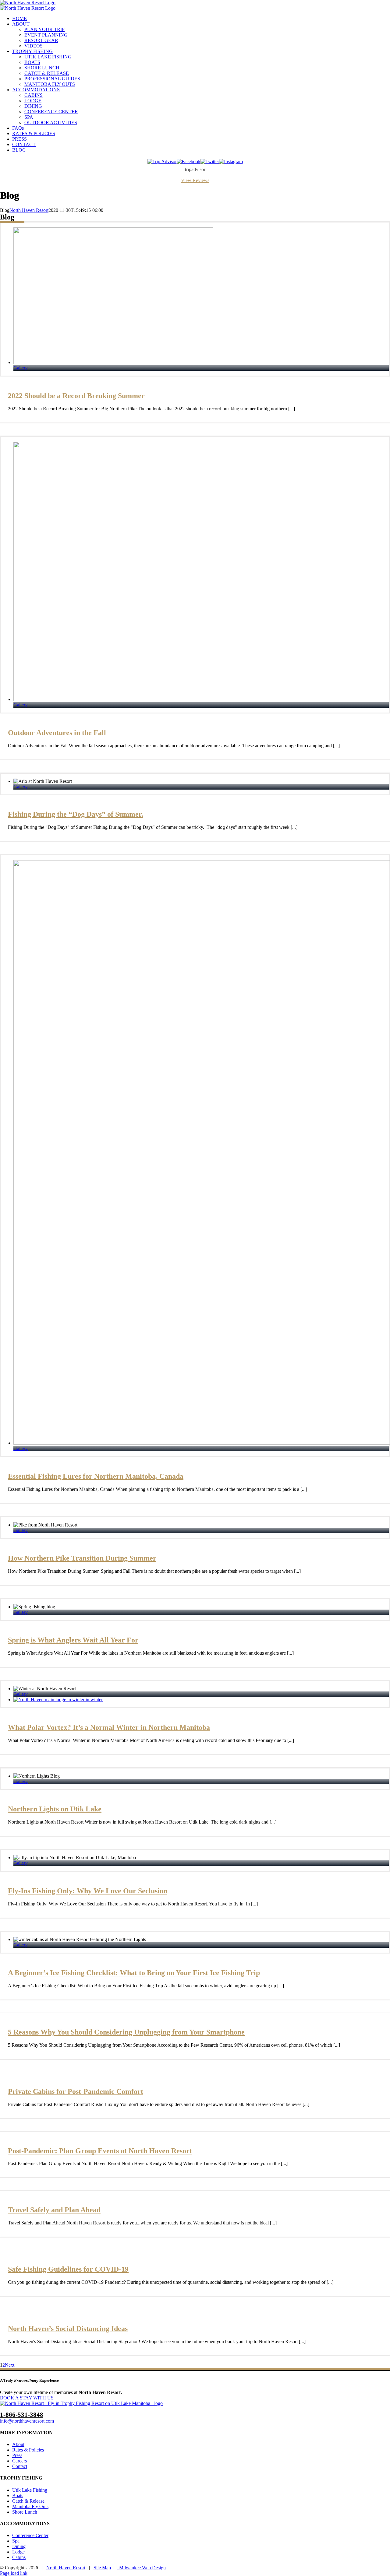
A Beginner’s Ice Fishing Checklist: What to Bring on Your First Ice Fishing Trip (134, 1973)
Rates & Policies (28, 2450)
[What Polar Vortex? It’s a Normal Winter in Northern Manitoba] (58, 1700)
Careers (19, 2461)
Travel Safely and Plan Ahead (54, 2210)
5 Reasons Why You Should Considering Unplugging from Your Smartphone (126, 2032)
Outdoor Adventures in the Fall (57, 733)
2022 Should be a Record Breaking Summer (76, 396)
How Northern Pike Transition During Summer (82, 1558)
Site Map (102, 2568)
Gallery (21, 368)
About (18, 2444)
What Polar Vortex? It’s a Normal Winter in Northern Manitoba (109, 1727)
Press (17, 2455)
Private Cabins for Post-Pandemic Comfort (76, 2091)
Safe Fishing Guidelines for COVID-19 (68, 2269)
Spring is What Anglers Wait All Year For (73, 1640)
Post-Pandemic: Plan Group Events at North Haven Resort (100, 2151)
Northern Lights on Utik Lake (55, 1809)
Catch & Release (28, 2501)
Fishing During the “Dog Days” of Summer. (76, 814)
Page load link (14, 2573)
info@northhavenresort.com (27, 2421)
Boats (18, 2495)
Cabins (19, 2557)
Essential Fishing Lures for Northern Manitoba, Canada (96, 1476)
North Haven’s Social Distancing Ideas (68, 2329)
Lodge (18, 2552)
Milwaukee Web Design (141, 2568)
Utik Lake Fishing (30, 2490)
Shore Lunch (25, 2512)
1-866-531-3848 (22, 2415)
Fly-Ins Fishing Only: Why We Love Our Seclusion (88, 1891)
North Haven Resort (29, 210)
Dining (19, 2546)
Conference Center (30, 2535)
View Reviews (195, 180)
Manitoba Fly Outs (30, 2506)
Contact (20, 2466)
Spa (16, 2541)
